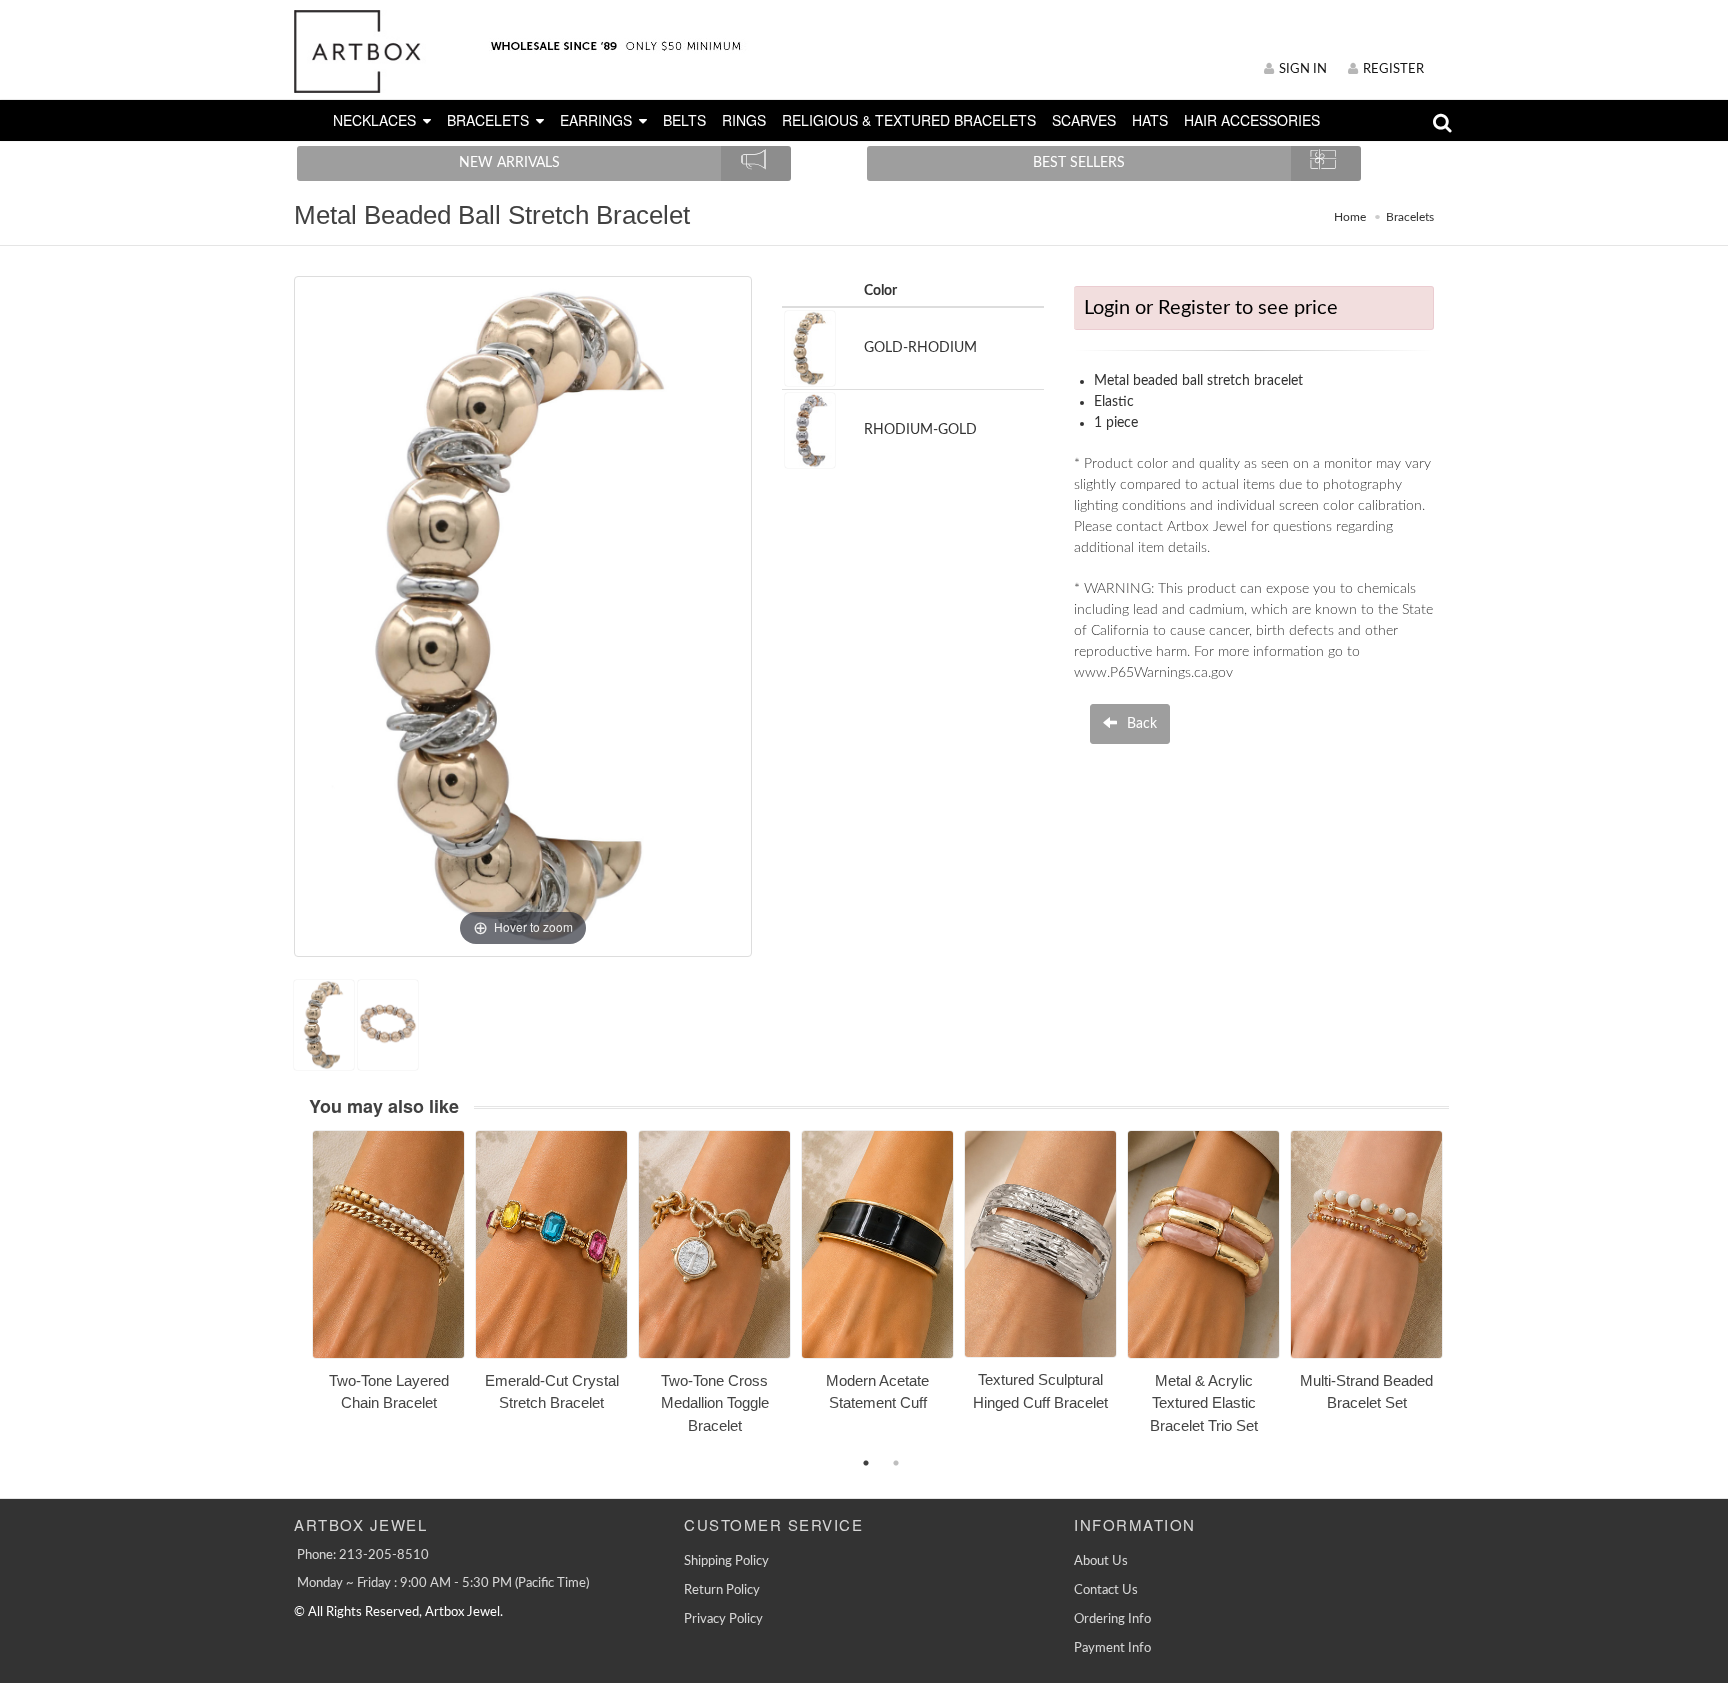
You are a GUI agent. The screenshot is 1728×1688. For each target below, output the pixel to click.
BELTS (684, 120)
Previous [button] (297, 1294)
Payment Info (1112, 1648)
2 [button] (896, 1463)
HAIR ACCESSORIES (1252, 120)
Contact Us (1106, 1590)
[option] (388, 1278)
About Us (1101, 1561)
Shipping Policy (726, 1561)
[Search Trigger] (1442, 127)
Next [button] (1464, 1294)
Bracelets (1410, 217)
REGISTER (1393, 69)
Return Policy (722, 1590)
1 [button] (866, 1463)
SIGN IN (1303, 69)
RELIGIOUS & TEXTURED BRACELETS (909, 120)
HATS (1150, 120)
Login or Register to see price (1211, 308)
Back (1140, 724)
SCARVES (1084, 120)
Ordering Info (1112, 1619)
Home (1350, 217)
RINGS (744, 120)
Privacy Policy (723, 1619)
